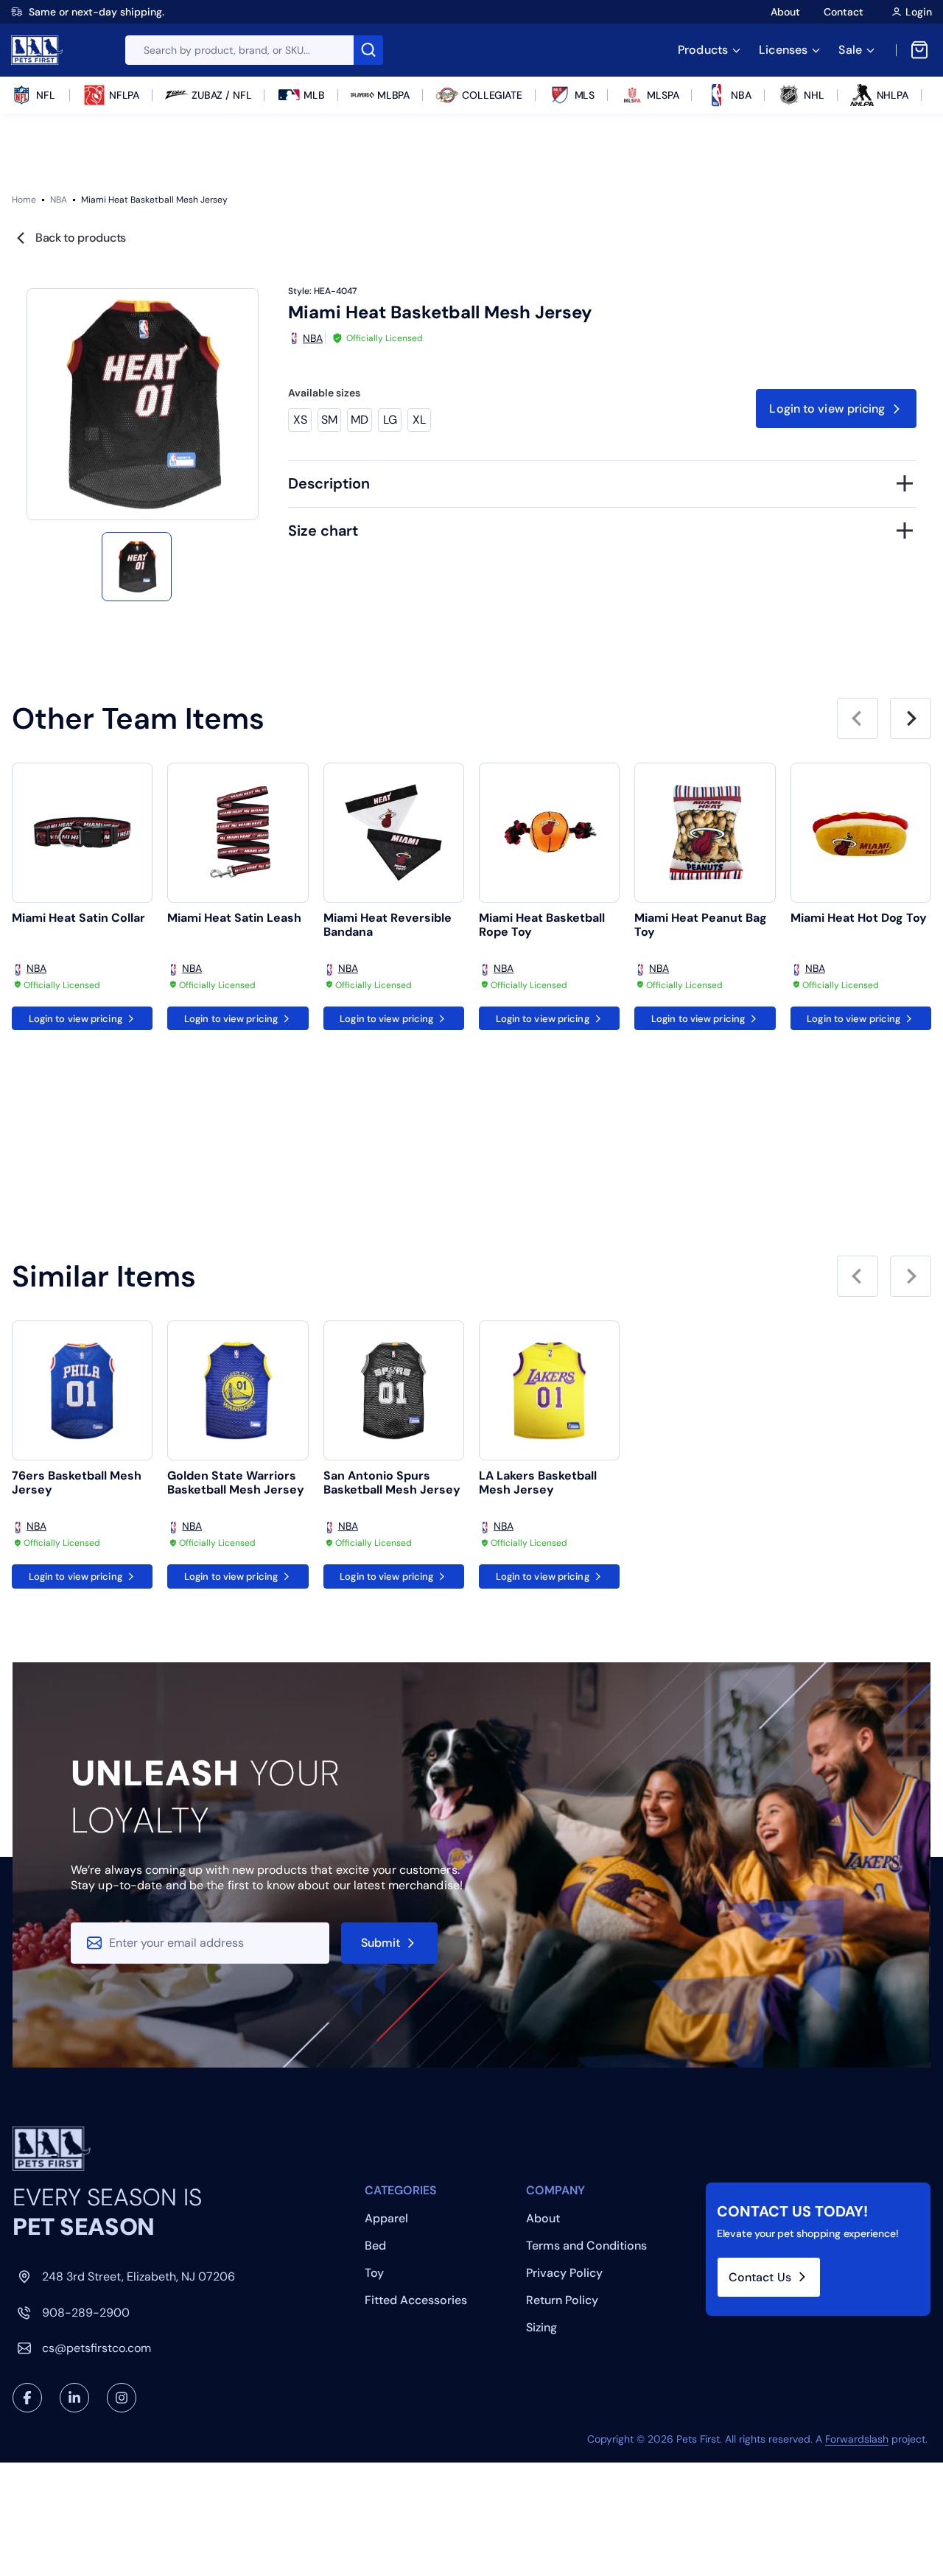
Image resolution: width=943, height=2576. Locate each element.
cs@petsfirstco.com (97, 2348)
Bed (375, 2246)
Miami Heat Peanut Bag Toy (701, 925)
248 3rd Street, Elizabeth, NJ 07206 (139, 2276)
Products (703, 50)
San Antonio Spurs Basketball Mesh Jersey (392, 1483)
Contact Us (760, 2277)
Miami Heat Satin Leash (234, 918)
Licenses (783, 50)
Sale (850, 50)
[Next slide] (911, 718)
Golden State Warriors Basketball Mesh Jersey (236, 1483)
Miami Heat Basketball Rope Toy (542, 925)
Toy (374, 2273)
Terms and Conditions (586, 2246)
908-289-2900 (86, 2313)
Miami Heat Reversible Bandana (388, 925)
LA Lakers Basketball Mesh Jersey (538, 1483)
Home (24, 200)
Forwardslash (857, 2439)
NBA (59, 200)
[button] (136, 567)
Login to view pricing (827, 409)
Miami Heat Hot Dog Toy (859, 918)
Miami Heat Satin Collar (78, 918)
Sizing (541, 2327)
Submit (381, 1943)
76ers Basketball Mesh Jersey (77, 1483)
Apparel (386, 2218)
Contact (844, 12)
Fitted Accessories (416, 2300)
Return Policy (562, 2300)
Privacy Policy (564, 2273)
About (785, 12)
